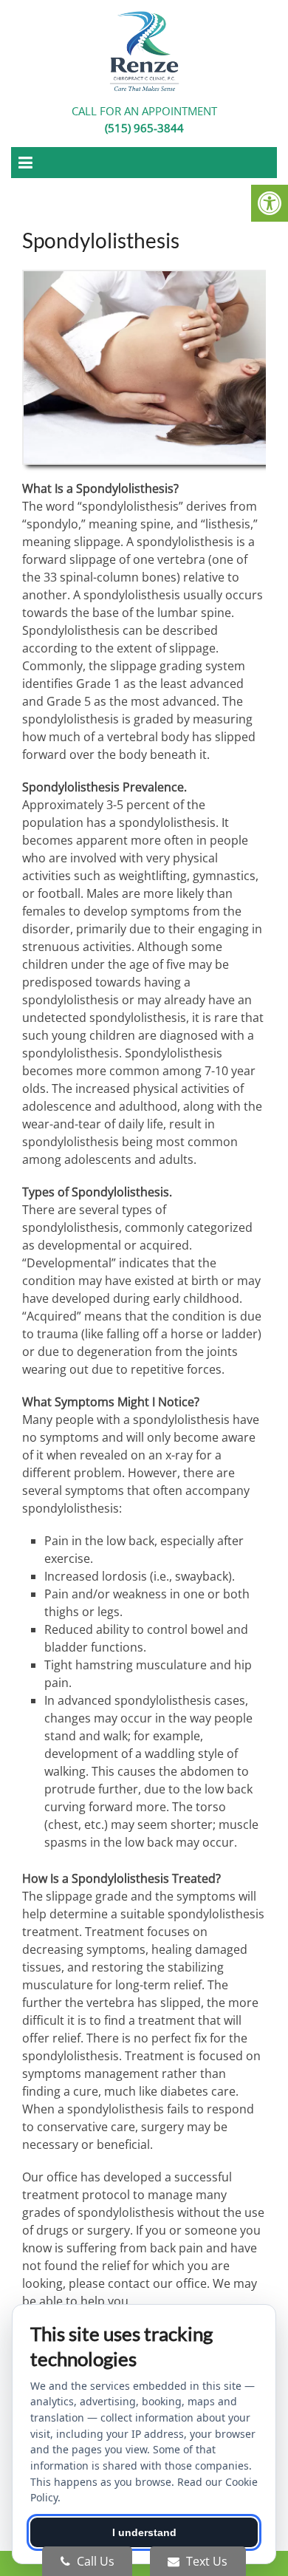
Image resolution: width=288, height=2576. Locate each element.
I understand (144, 2532)
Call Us (94, 2561)
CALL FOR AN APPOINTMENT (144, 119)
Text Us (205, 2561)
